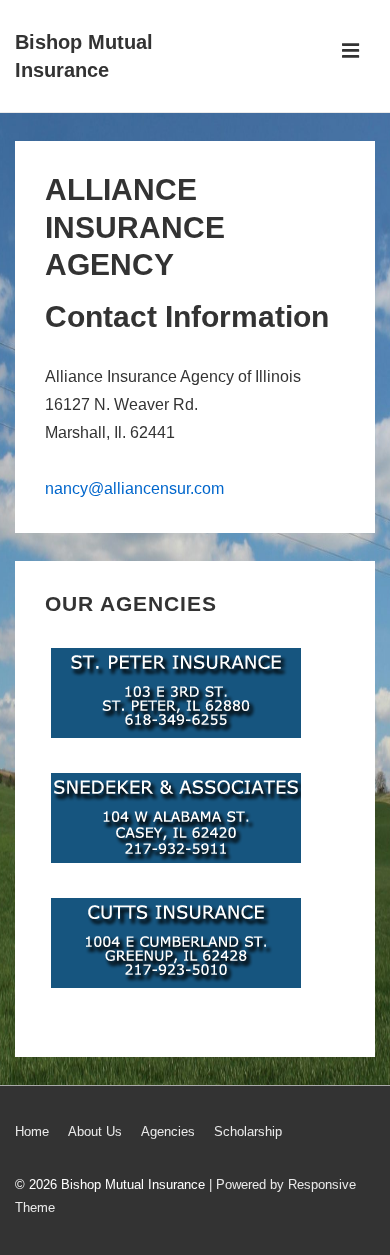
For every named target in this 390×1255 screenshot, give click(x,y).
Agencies (168, 1131)
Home (32, 1131)
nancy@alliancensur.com (134, 488)
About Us (95, 1131)
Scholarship (248, 1131)
